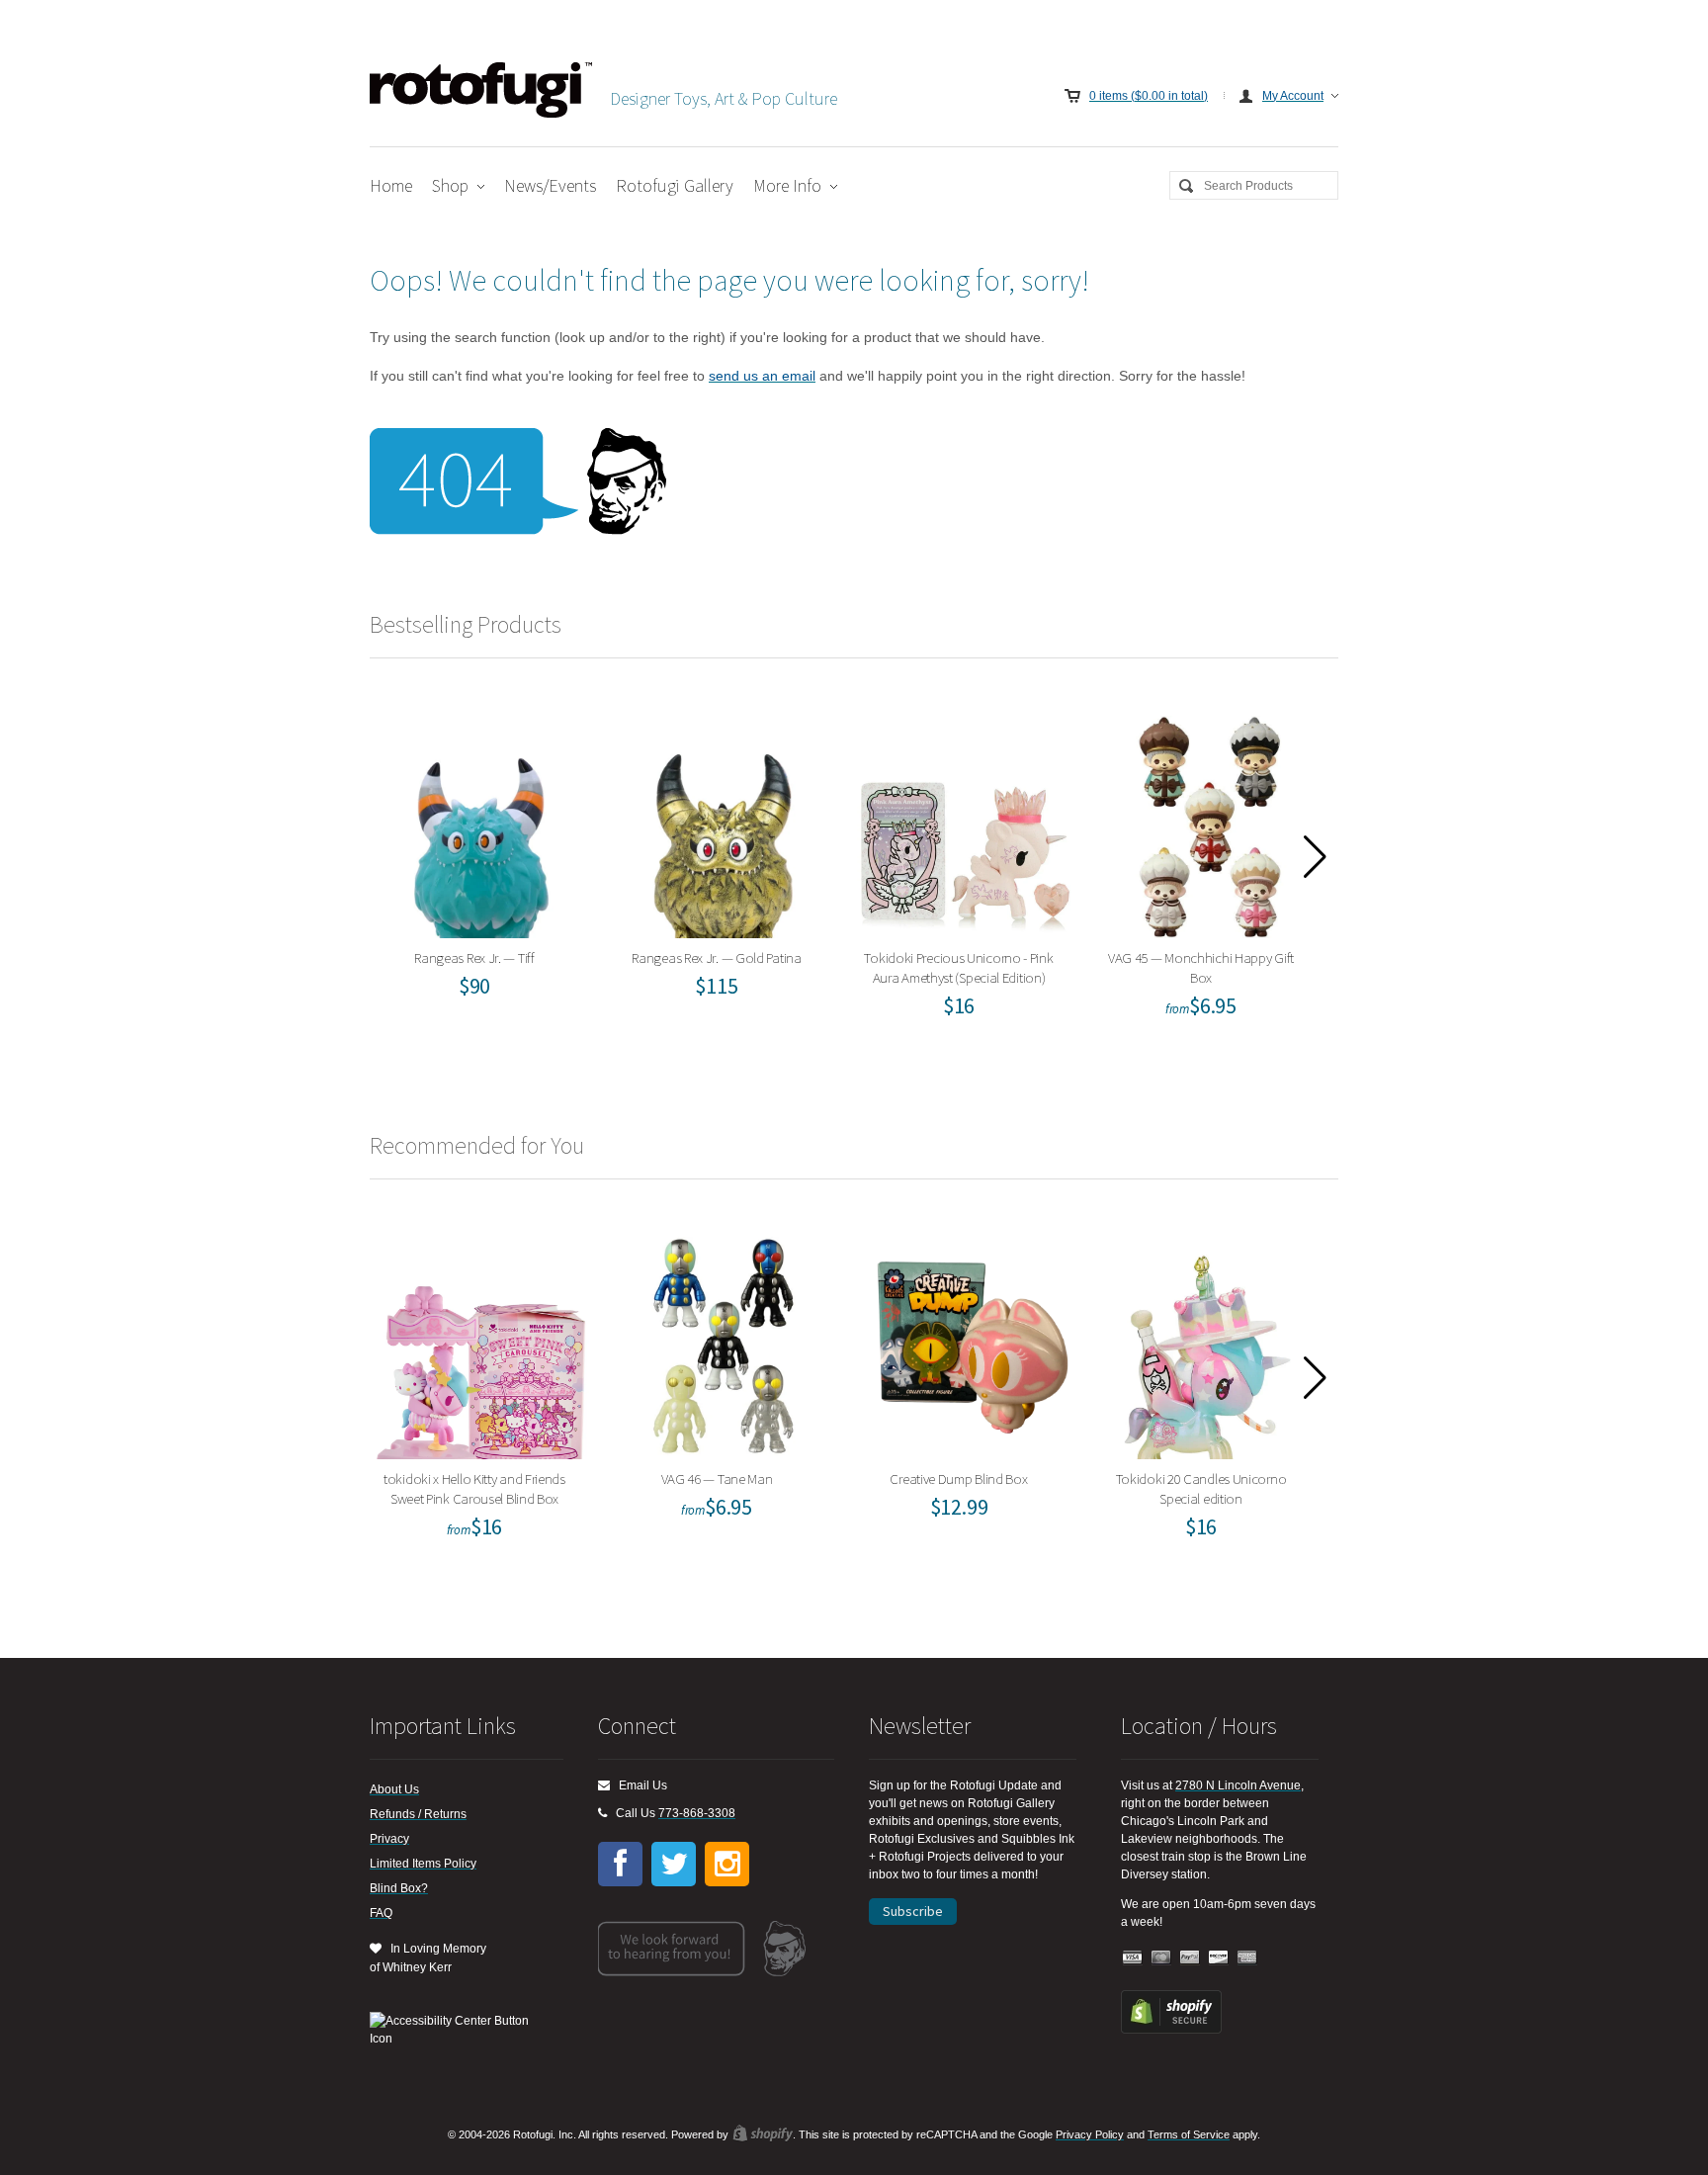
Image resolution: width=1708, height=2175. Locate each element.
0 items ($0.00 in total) (1149, 96)
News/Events (550, 185)
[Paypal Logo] (1190, 1958)
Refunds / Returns (418, 1814)
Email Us (639, 1785)
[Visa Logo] (1133, 1958)
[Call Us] (602, 1813)
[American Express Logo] (1247, 1958)
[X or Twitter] (674, 1864)
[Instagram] (727, 1864)
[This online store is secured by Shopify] (1171, 2030)
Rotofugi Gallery (675, 185)
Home (391, 185)
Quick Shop (493, 865)
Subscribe (913, 1911)
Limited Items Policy (423, 1864)
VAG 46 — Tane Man (723, 1343)
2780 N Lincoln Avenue (1238, 1785)
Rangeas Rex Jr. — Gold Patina (723, 822)
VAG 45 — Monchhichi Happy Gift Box (1207, 822)
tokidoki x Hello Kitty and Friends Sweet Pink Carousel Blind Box (481, 1343)
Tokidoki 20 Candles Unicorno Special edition (1207, 1343)
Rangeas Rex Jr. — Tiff (481, 822)
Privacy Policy (1090, 2134)
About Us (394, 1789)
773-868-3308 (697, 1813)
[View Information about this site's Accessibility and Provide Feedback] (456, 2030)
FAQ (381, 1913)
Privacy (389, 1839)
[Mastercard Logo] (1161, 1958)
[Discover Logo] (1219, 1958)
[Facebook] (620, 1864)
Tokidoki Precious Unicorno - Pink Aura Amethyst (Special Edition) (966, 822)
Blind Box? (399, 1888)
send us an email (762, 376)
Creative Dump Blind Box (966, 1343)
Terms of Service (1189, 2134)
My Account (1293, 96)
